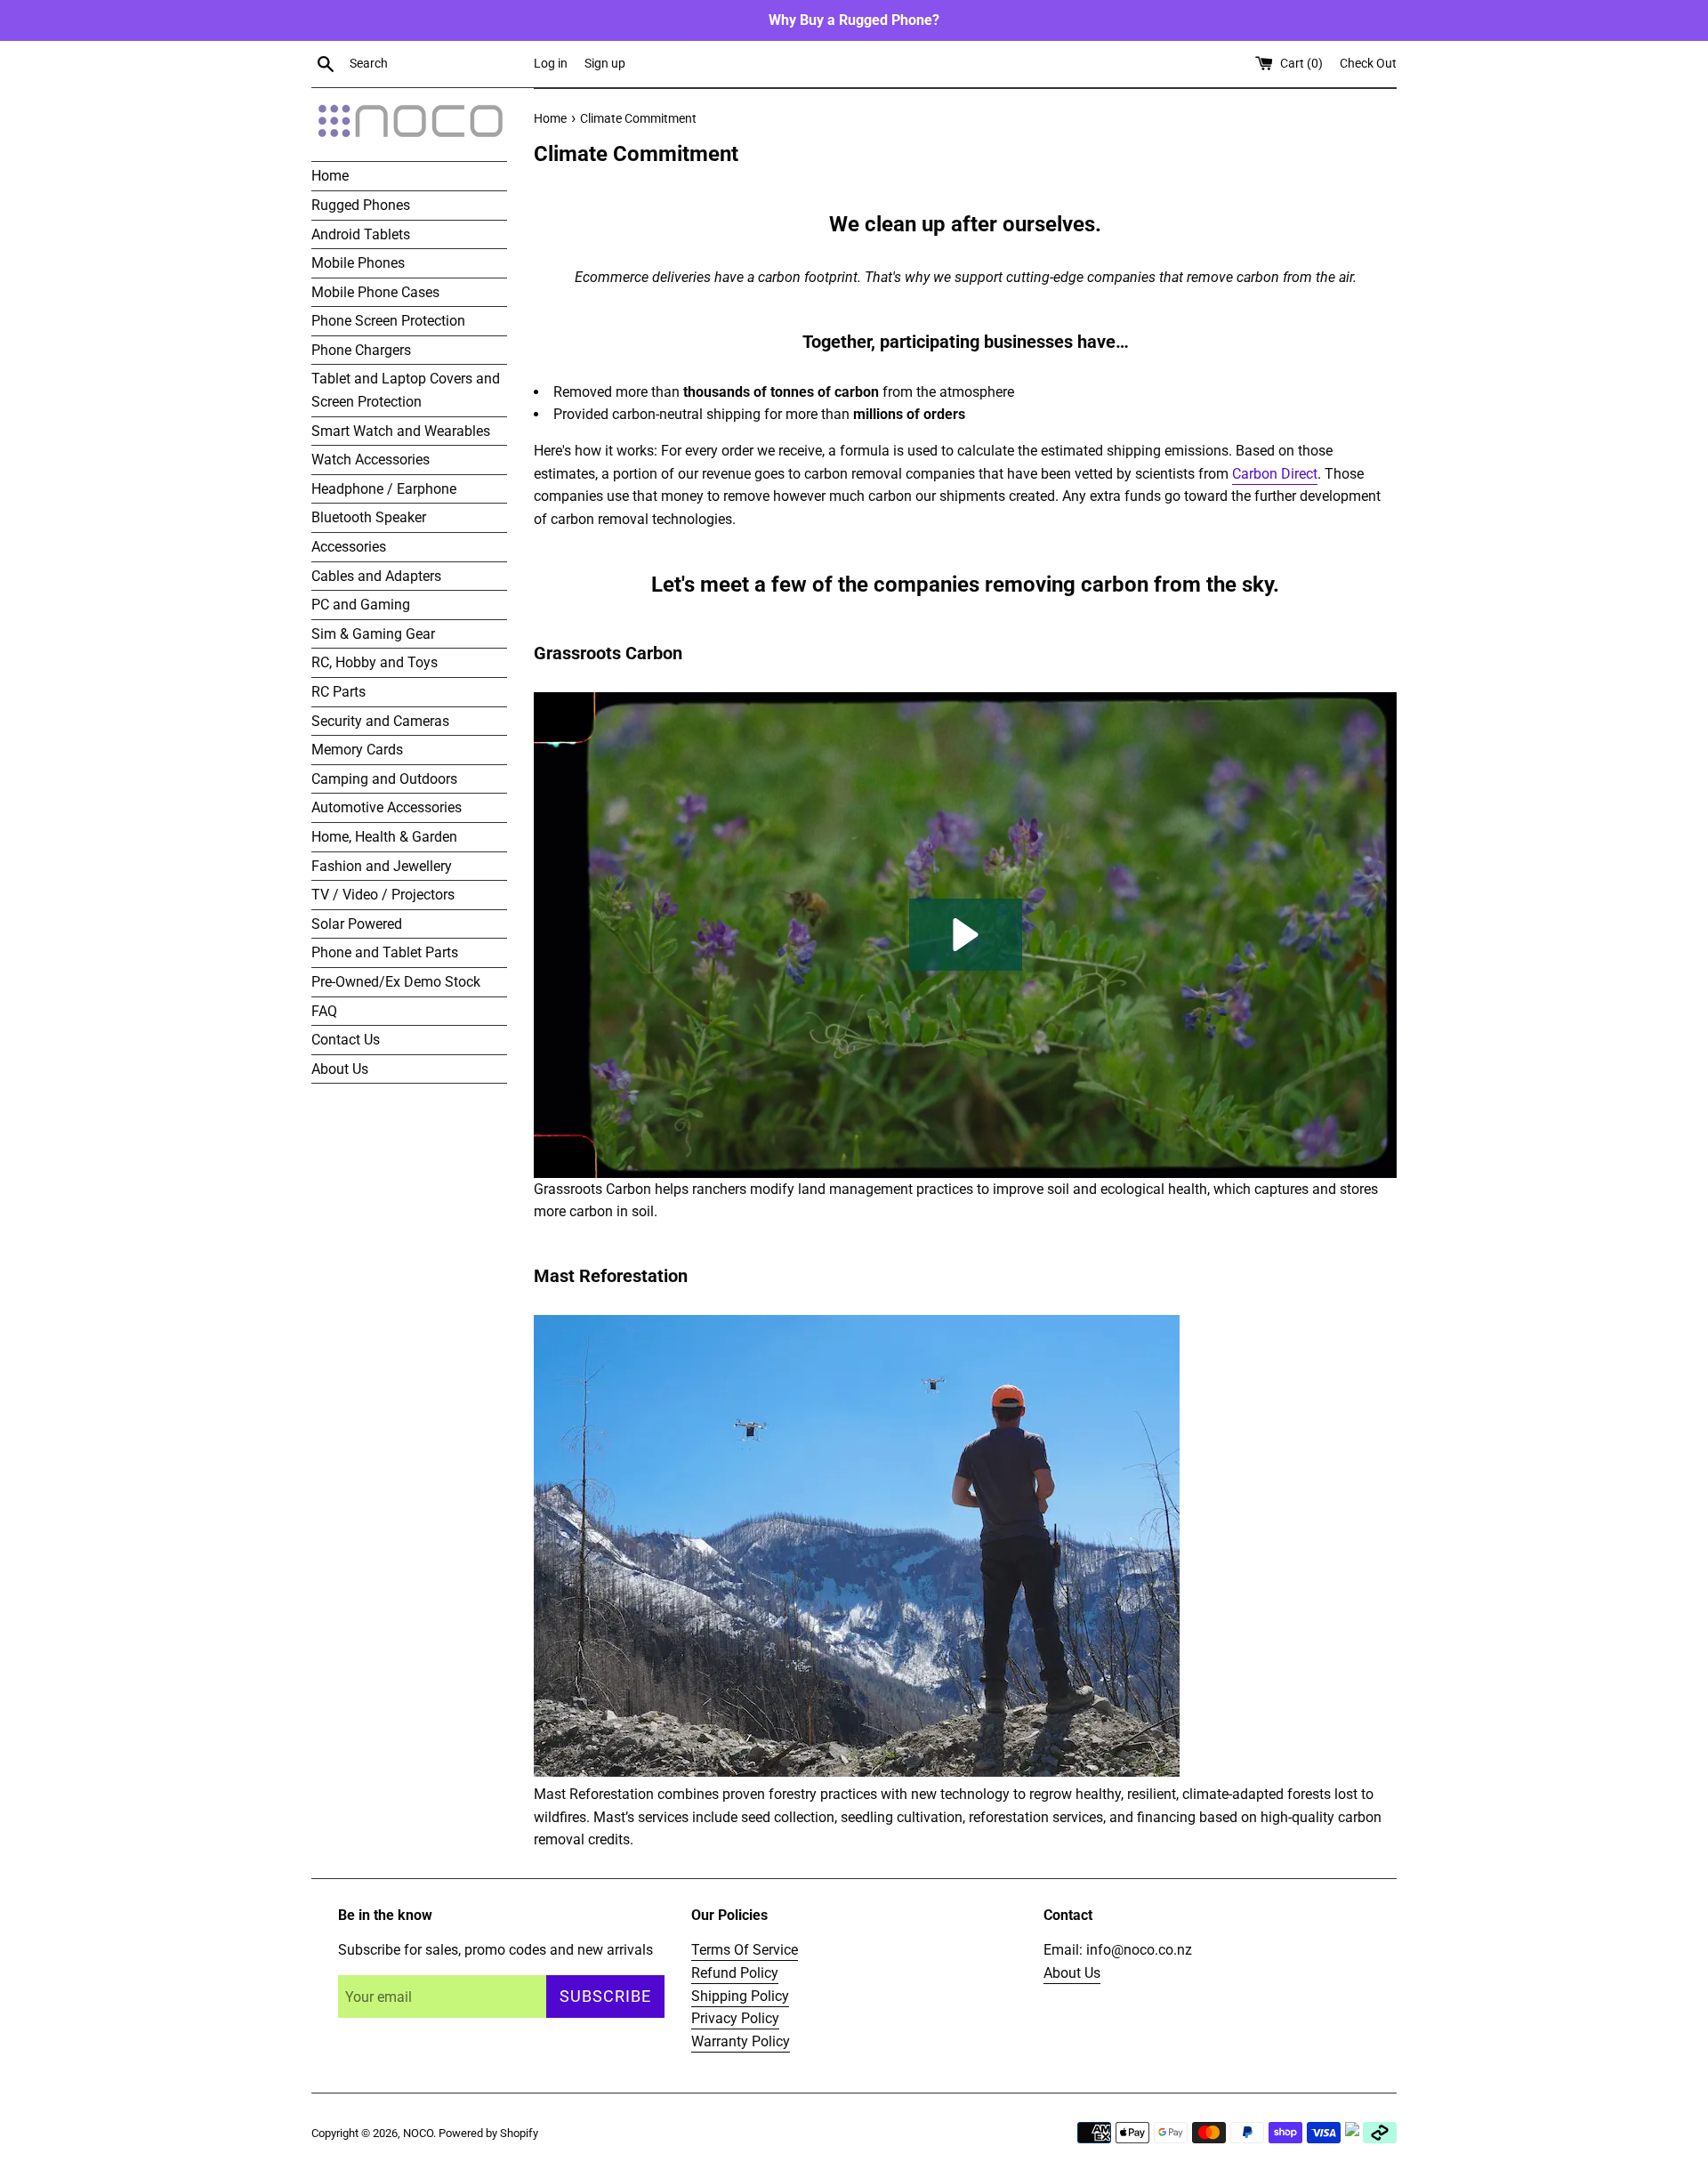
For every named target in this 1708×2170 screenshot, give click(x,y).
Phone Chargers (361, 350)
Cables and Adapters (376, 576)
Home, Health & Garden (384, 837)
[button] (966, 935)
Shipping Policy (740, 1996)
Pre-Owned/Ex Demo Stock (396, 982)
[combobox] (438, 64)
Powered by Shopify (488, 2133)
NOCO (418, 2133)
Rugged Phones (361, 205)
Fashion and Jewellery (382, 866)
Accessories (349, 547)
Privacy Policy (735, 2018)
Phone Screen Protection (388, 321)
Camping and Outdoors (384, 779)
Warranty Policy (741, 2041)
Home (330, 176)
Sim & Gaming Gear (373, 634)
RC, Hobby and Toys (375, 662)
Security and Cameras (380, 721)
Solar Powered (357, 924)
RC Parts (338, 692)
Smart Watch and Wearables (401, 431)
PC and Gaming (361, 605)
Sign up (605, 64)
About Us (340, 1069)
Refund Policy (735, 1973)
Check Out (1368, 64)
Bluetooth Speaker (369, 517)
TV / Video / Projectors (383, 895)
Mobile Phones (358, 263)
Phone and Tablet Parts (385, 952)
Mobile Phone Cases (375, 292)
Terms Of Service (745, 1950)
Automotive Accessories (387, 807)
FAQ (324, 1011)
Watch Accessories (371, 460)
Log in (551, 64)
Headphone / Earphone (384, 489)
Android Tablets (361, 234)
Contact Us (346, 1040)
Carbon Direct (1275, 474)
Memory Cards (357, 750)
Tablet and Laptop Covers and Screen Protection (406, 390)
